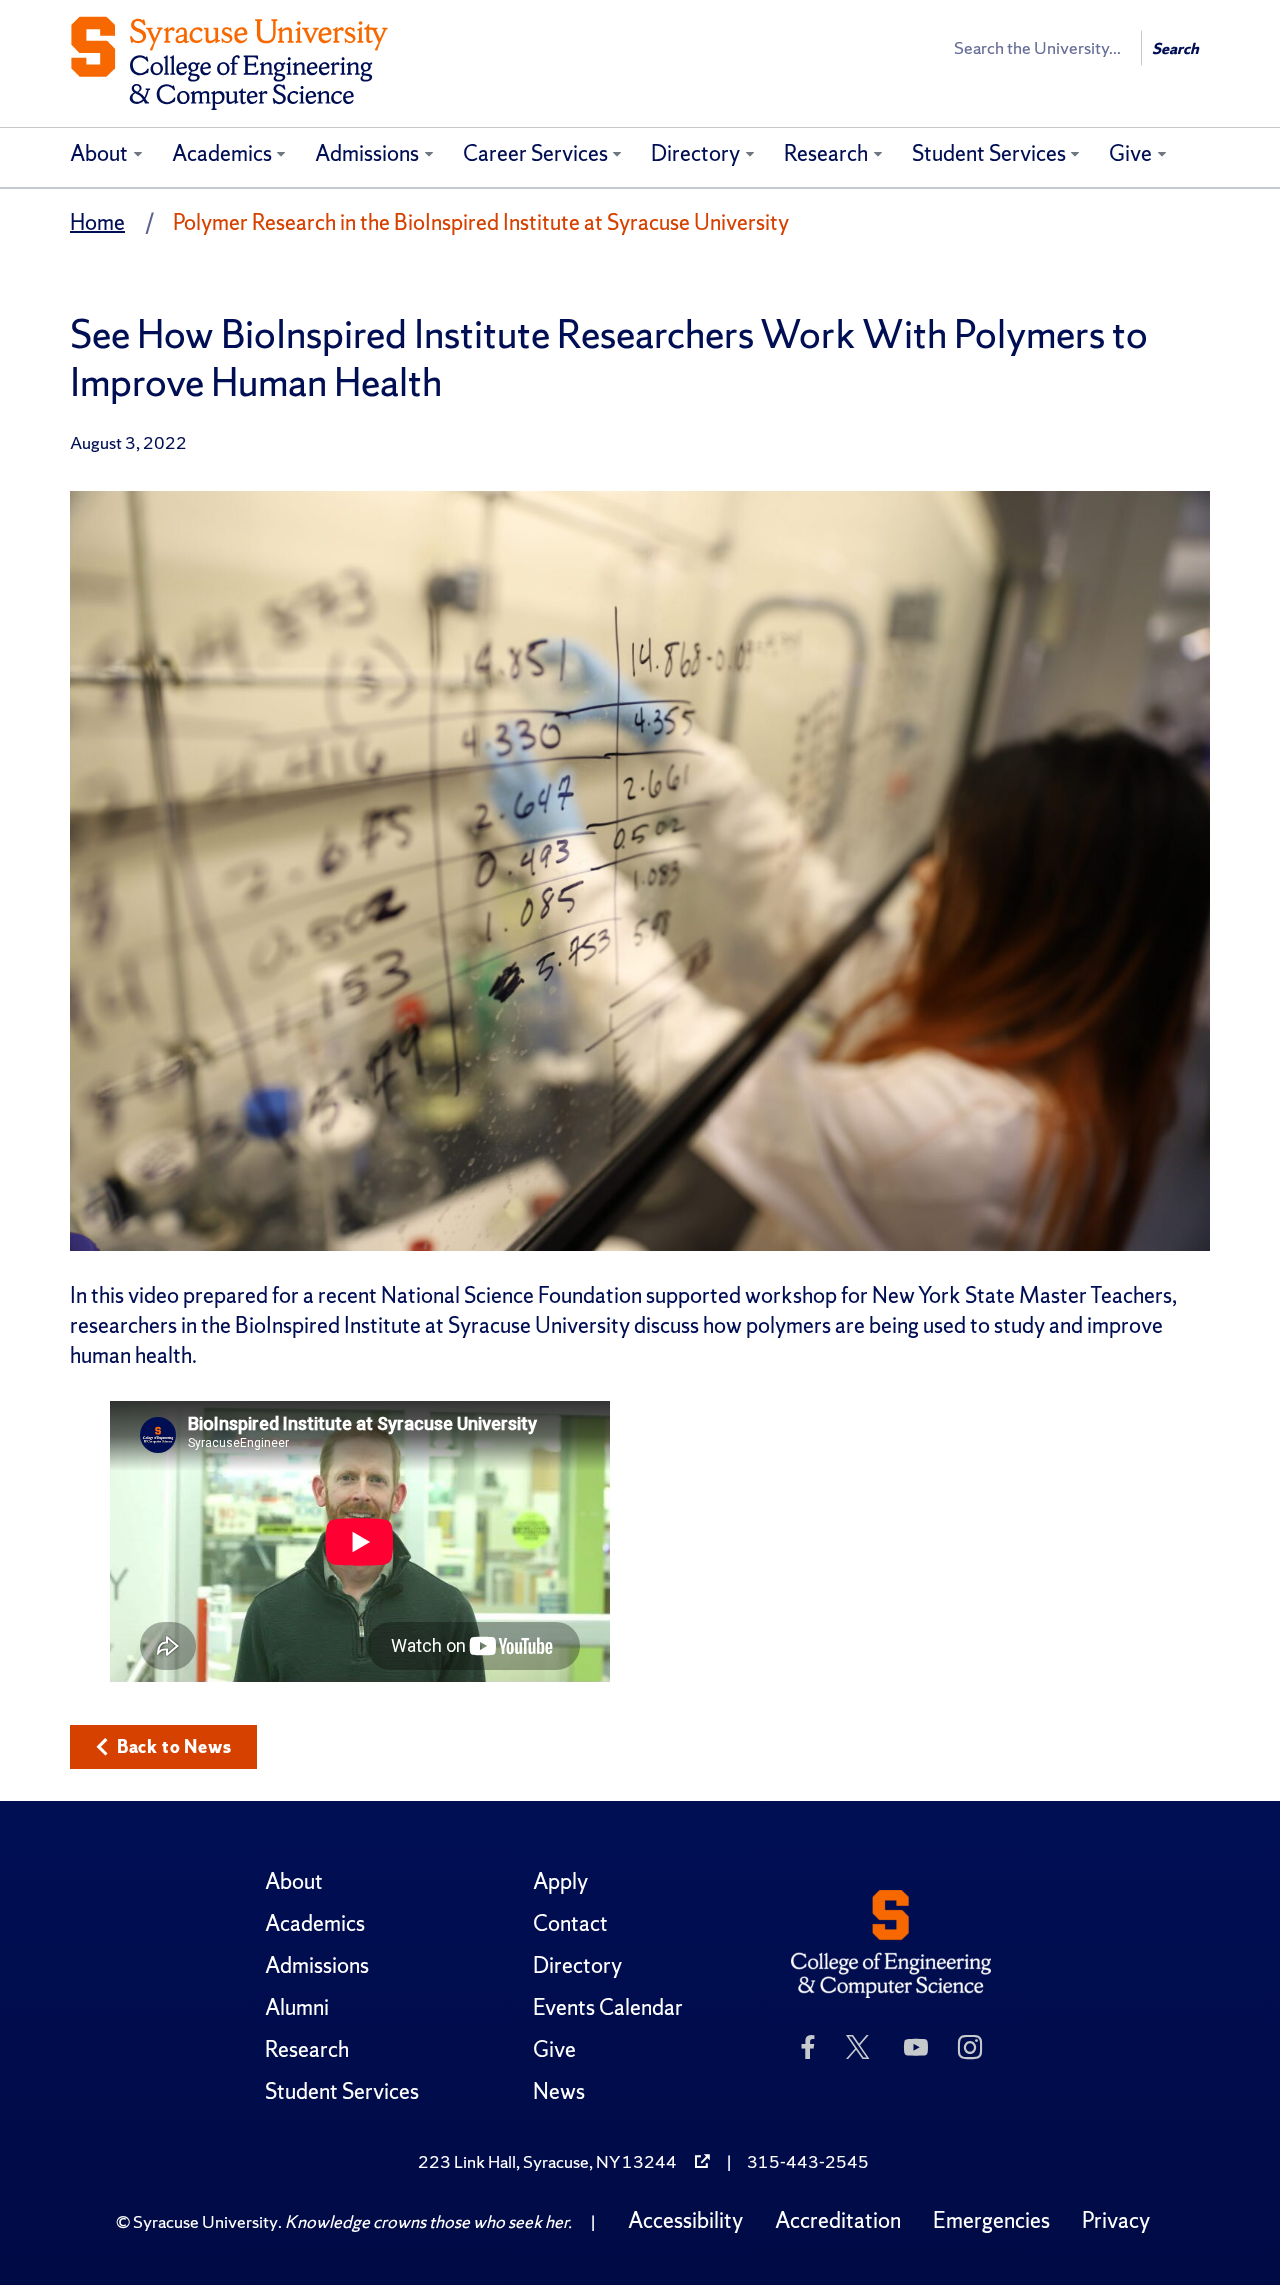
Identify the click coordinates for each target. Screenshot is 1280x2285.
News (559, 2091)
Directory (695, 153)
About (99, 153)
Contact (570, 1923)
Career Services (535, 153)
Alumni (297, 2007)
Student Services (989, 153)
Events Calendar (608, 2007)
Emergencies (991, 2220)
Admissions (367, 153)
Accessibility (685, 2220)
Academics (222, 153)
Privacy (1116, 2220)
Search (1175, 48)
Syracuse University (205, 2221)
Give (1130, 153)
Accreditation (838, 2220)
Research (826, 153)
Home (97, 222)
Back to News (174, 1746)
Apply (560, 1881)
